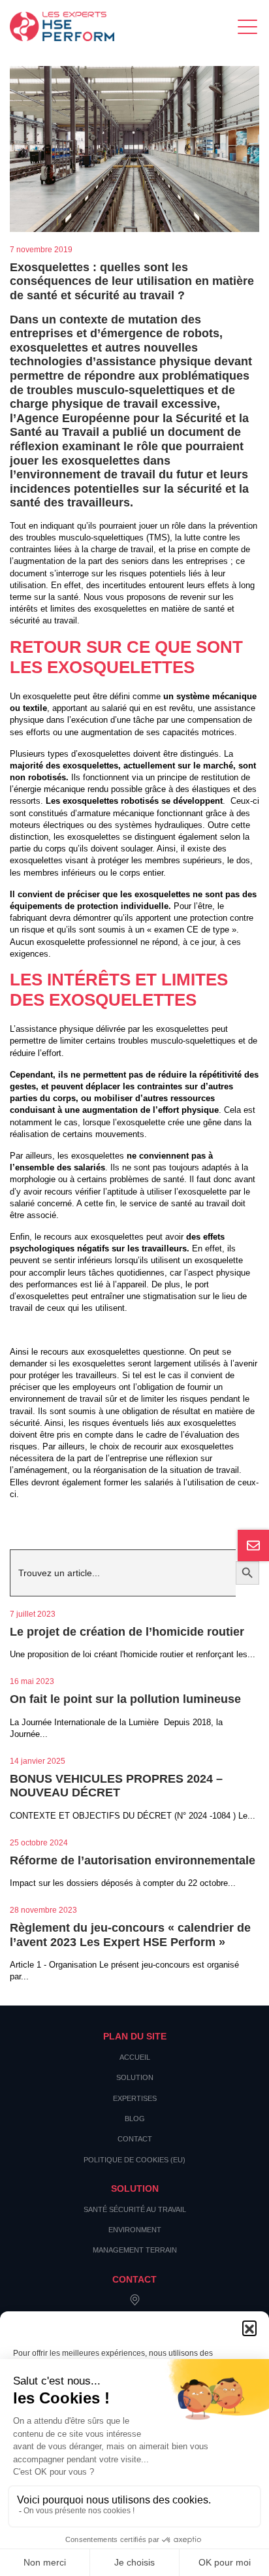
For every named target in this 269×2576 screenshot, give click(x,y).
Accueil (135, 2057)
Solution (135, 2077)
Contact (135, 2139)
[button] (249, 2328)
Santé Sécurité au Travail (135, 2209)
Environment (135, 2230)
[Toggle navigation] (248, 26)
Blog (135, 2119)
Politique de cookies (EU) (134, 2160)
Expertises (135, 2098)
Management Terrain (135, 2250)
